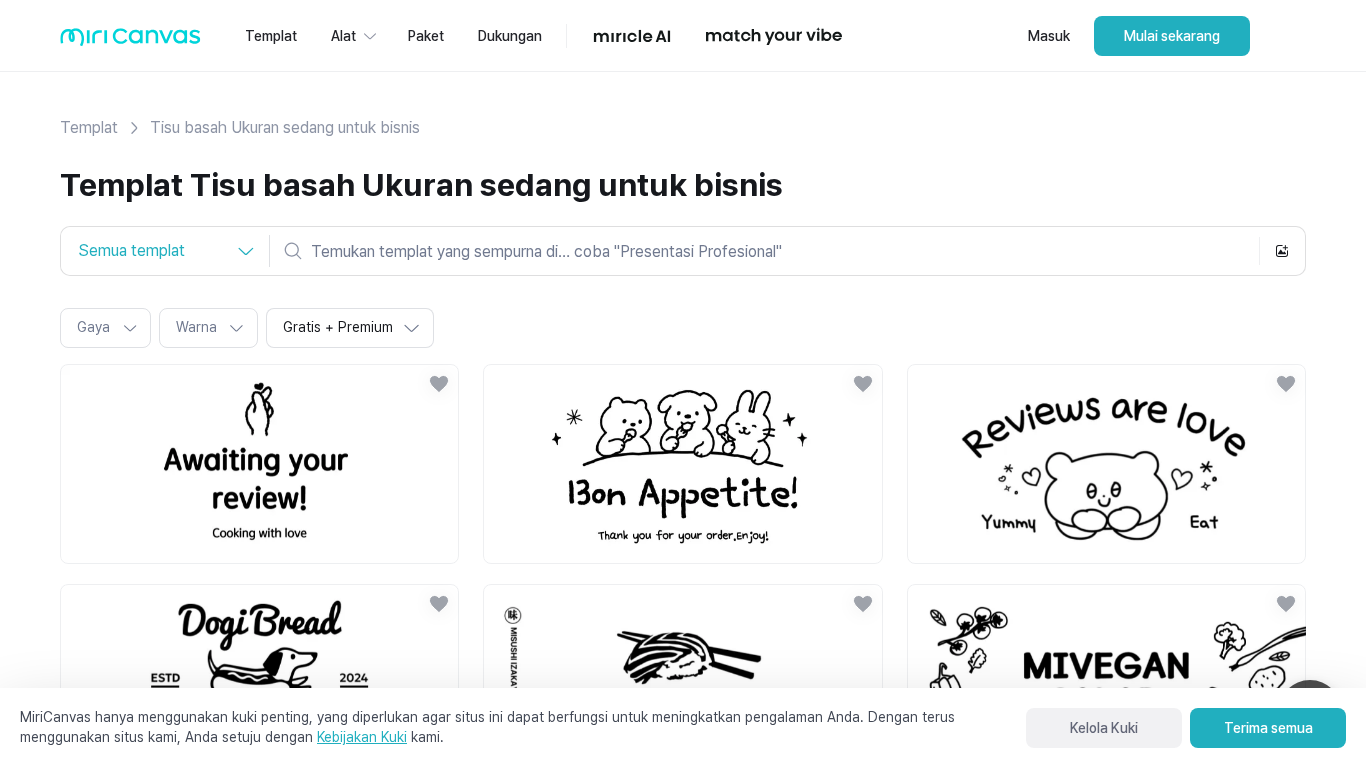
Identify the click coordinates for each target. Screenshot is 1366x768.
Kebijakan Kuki (362, 737)
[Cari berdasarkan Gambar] (1282, 251)
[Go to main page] (130, 41)
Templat (89, 127)
